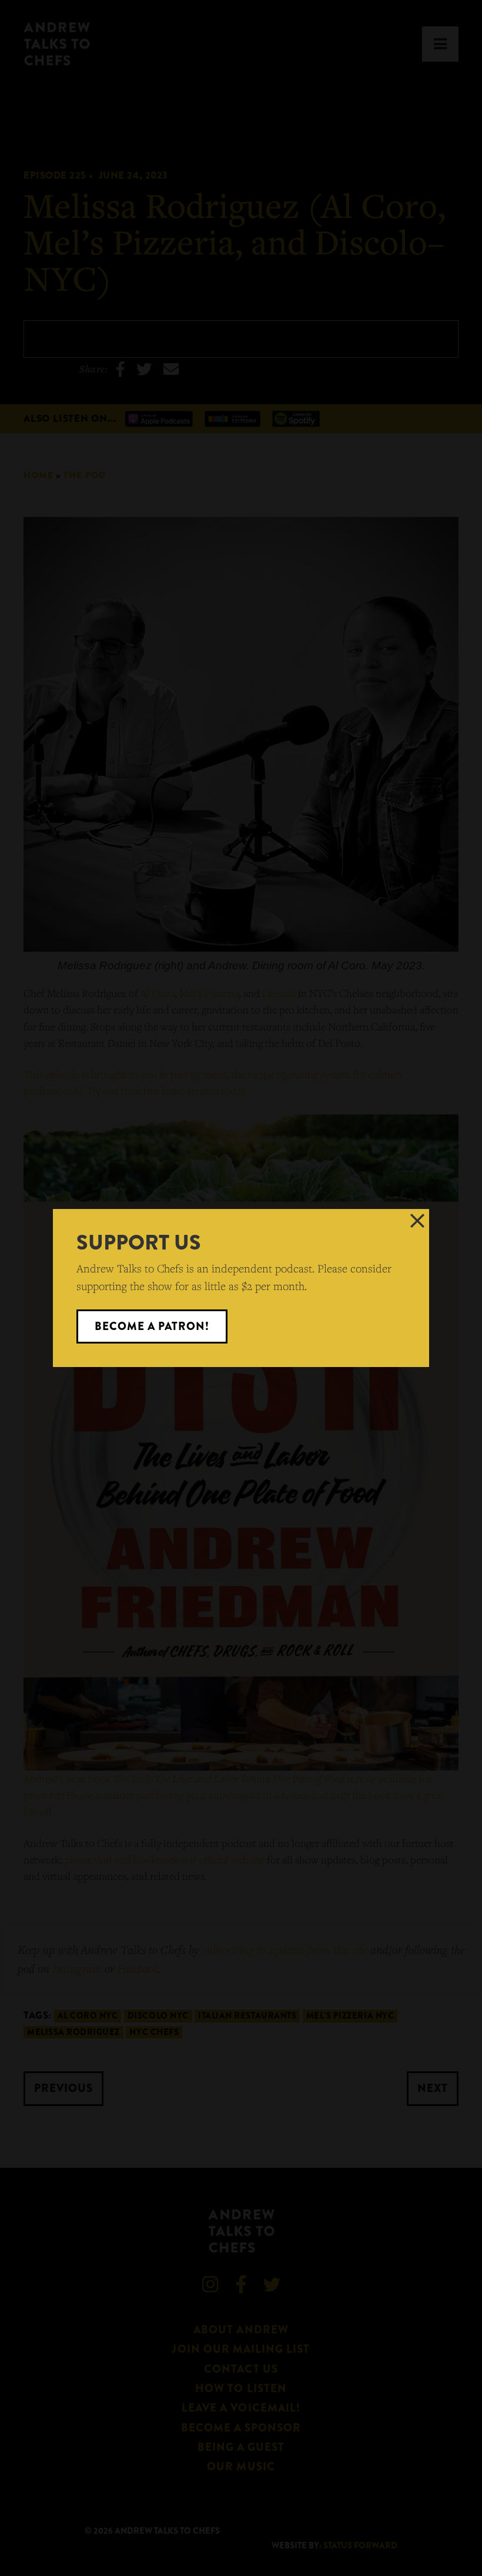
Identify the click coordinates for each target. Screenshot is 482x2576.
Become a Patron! (152, 1326)
